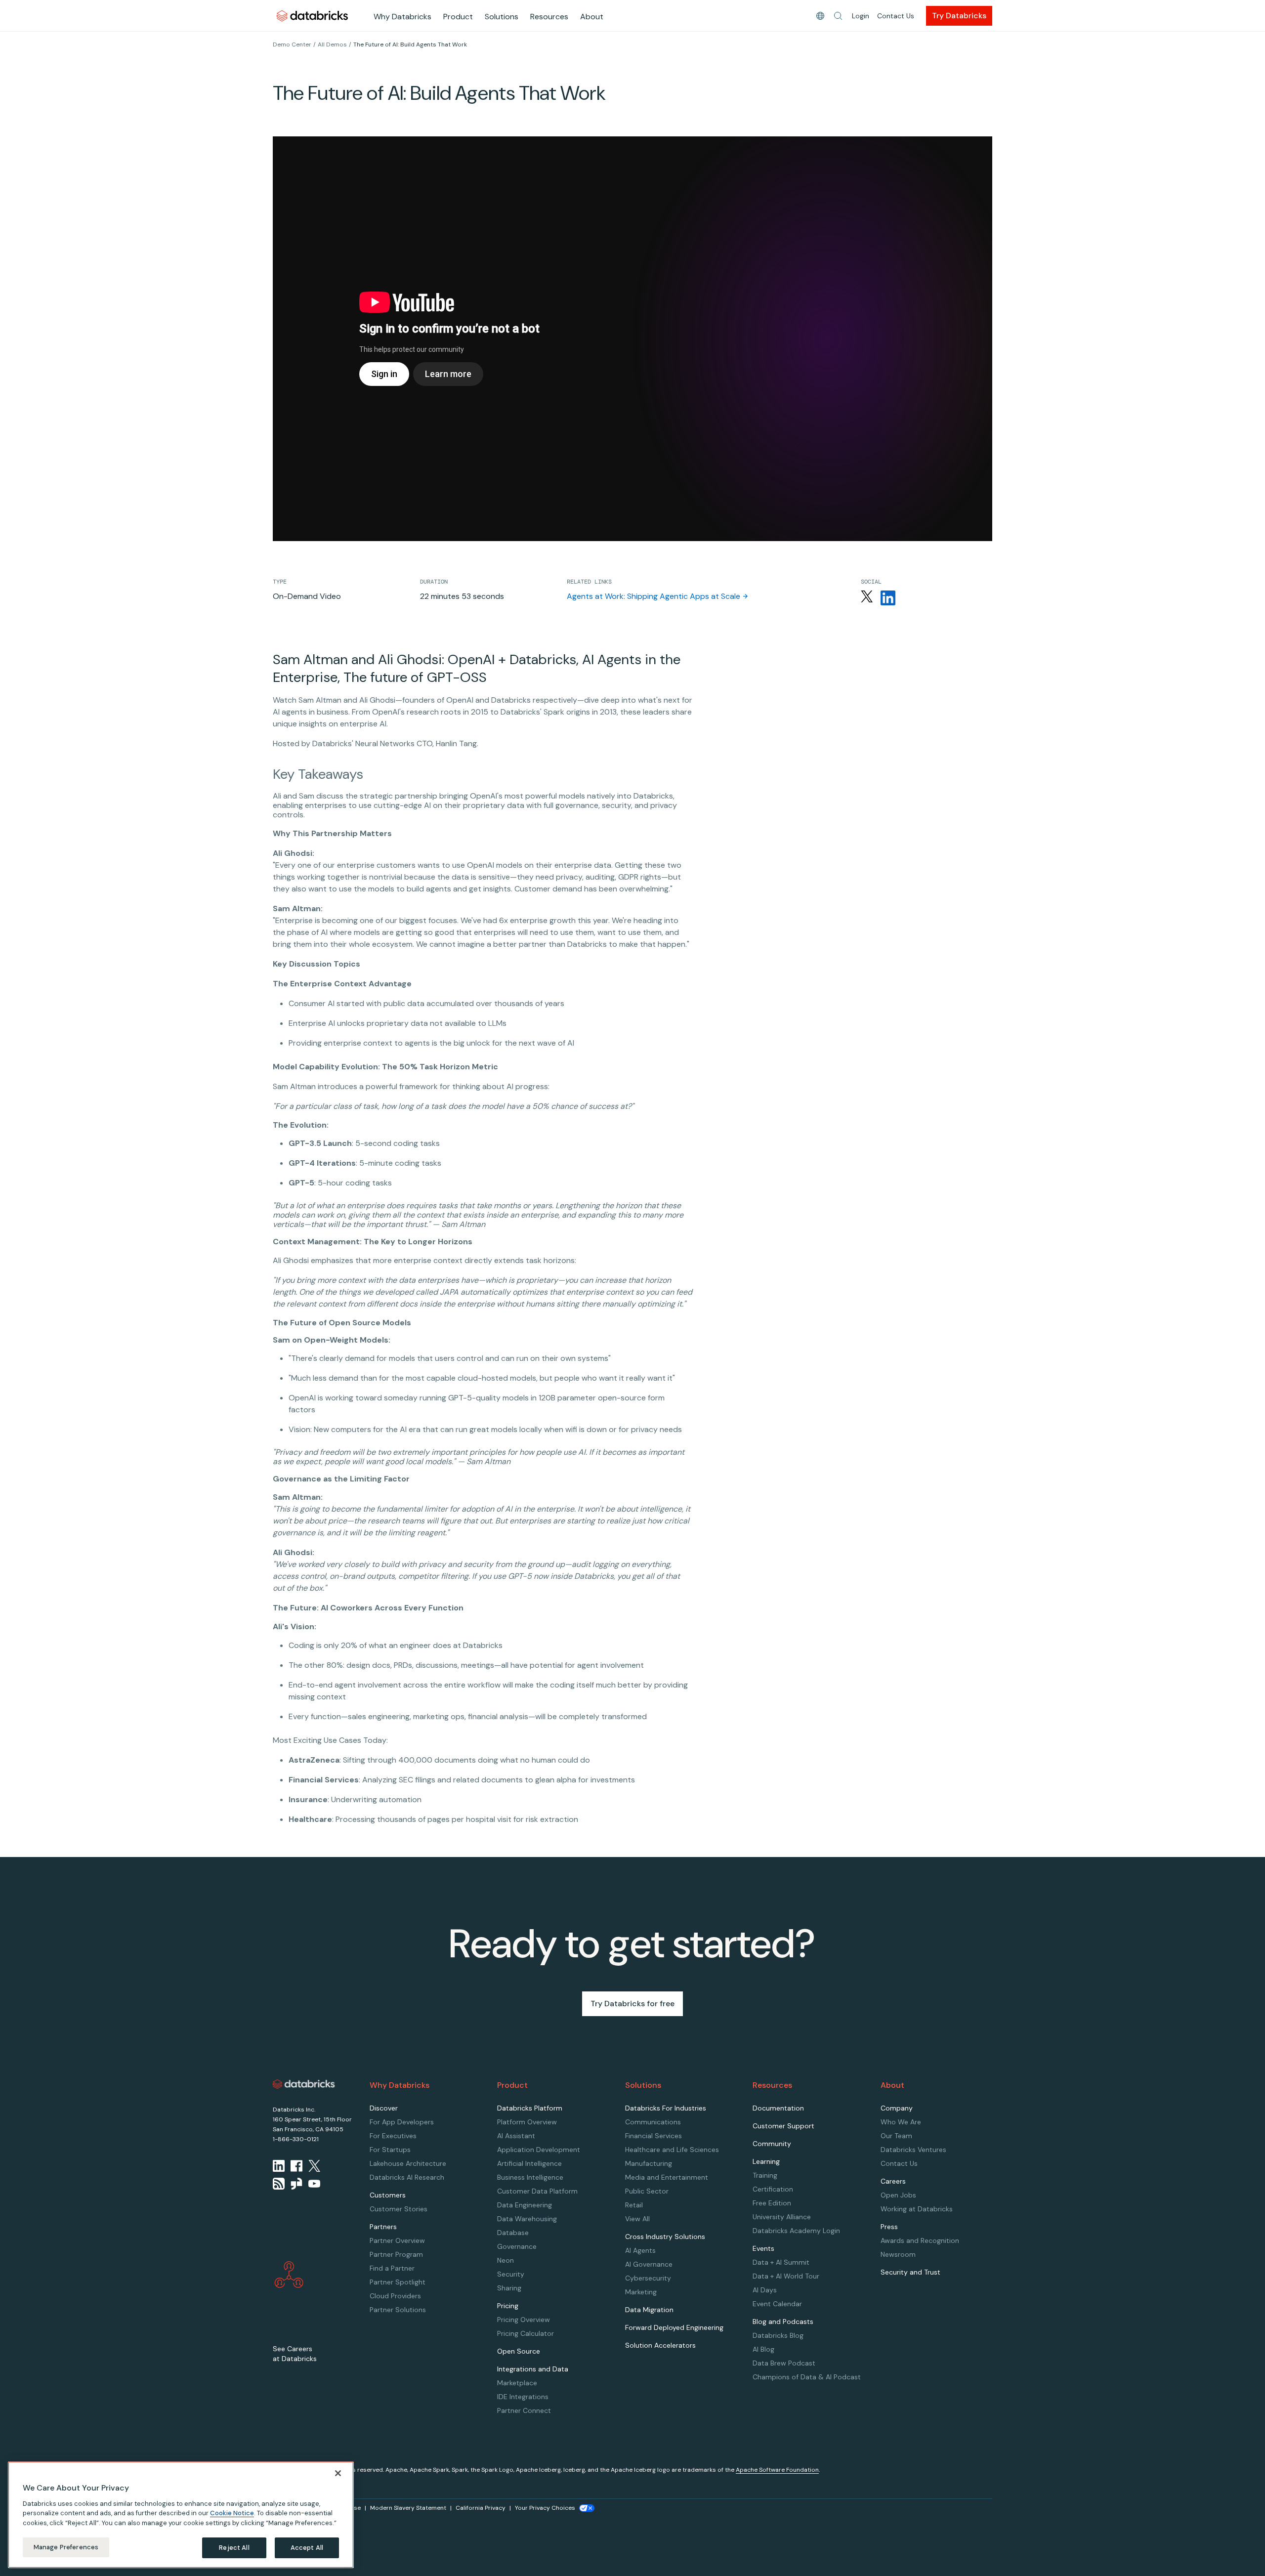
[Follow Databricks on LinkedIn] (888, 598)
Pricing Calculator (526, 2333)
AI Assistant (516, 2136)
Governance (517, 2246)
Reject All (234, 2548)
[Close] (338, 2473)
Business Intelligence (530, 2177)
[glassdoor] (296, 2184)
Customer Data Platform (537, 2191)
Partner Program (396, 2254)
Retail (634, 2205)
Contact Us (896, 16)
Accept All (307, 2548)
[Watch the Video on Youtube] (314, 2184)
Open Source (519, 2351)
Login (861, 16)
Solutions (502, 17)
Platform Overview (527, 2122)
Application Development (539, 2150)
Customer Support (783, 2126)
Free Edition (772, 2203)
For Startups (390, 2150)
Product (458, 17)
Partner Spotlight (398, 2282)
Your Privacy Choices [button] (545, 2508)
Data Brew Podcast (784, 2363)
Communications (653, 2122)
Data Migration (649, 2310)
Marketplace (517, 2383)
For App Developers (402, 2122)
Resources (549, 17)
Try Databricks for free (632, 2004)
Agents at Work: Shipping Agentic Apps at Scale (654, 596)
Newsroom (898, 2254)
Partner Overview (397, 2240)
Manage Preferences (66, 2547)
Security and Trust (910, 2272)
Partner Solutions (398, 2310)
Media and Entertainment (667, 2177)
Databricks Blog (778, 2335)
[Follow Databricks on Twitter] (867, 598)
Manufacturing (649, 2163)
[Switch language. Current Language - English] (820, 16)
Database (513, 2233)
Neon (506, 2260)
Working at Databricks (917, 2209)
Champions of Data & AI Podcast (807, 2377)
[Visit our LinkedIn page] (279, 2166)
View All (637, 2219)
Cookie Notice (232, 2513)
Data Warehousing (527, 2219)
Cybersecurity (648, 2278)
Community (772, 2144)
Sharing (509, 2288)
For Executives (393, 2136)
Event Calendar (777, 2304)
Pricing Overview (524, 2320)
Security (511, 2274)
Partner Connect (524, 2410)
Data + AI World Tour (786, 2276)
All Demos (332, 44)
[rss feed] (279, 2184)
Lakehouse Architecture (408, 2163)
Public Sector (647, 2191)
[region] (181, 2515)
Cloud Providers (395, 2296)
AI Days (765, 2290)
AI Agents (640, 2250)
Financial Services (654, 2136)
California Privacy (481, 2508)
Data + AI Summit (781, 2262)
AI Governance (649, 2264)
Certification (773, 2189)
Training (765, 2175)
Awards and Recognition (920, 2240)
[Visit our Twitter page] (314, 2166)
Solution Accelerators (660, 2345)
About (592, 17)
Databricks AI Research (407, 2177)
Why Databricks (402, 17)
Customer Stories (399, 2209)
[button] (838, 16)
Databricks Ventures (913, 2150)
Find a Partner (392, 2268)
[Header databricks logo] (312, 16)
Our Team (896, 2136)
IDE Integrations (523, 2397)
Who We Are (901, 2122)
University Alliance (782, 2217)
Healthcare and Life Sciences (672, 2150)
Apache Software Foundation (777, 2470)
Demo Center (292, 44)
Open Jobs (898, 2195)
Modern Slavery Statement (408, 2508)
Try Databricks (959, 16)
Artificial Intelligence (529, 2163)
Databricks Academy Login (796, 2231)
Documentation (778, 2108)
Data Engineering (525, 2205)
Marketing (641, 2292)
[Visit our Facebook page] (296, 2166)
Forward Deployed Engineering (674, 2327)
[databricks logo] (304, 2084)
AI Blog (763, 2349)
